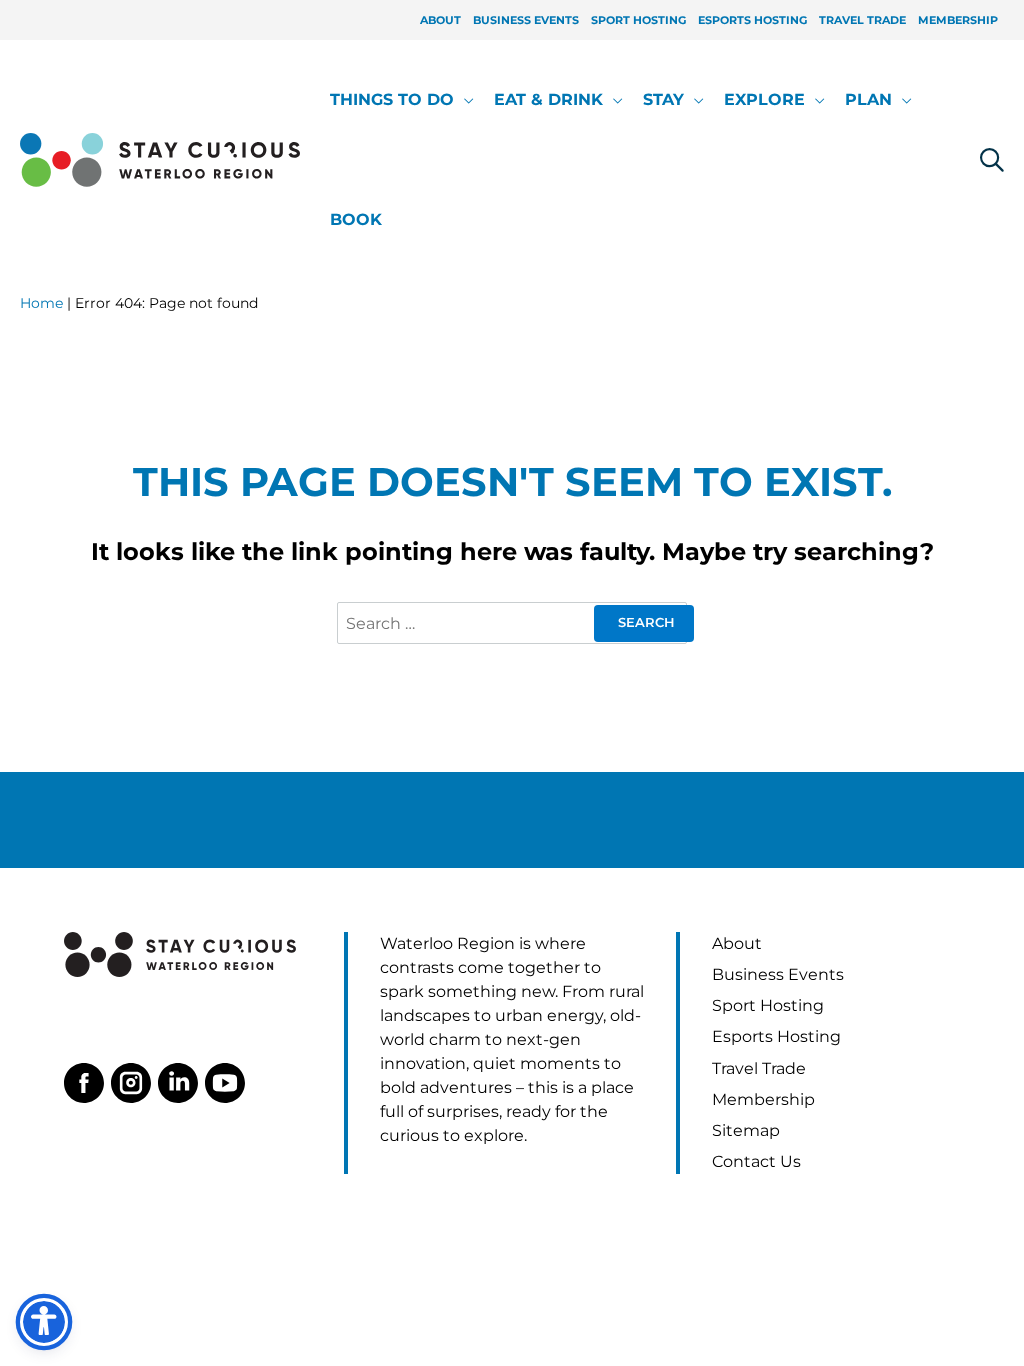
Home (41, 303)
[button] (464, 100)
